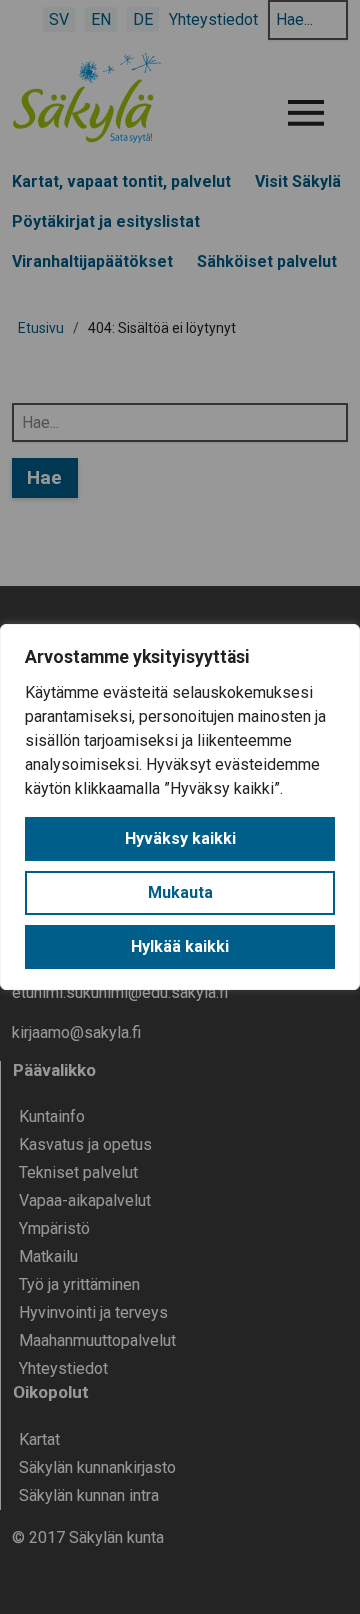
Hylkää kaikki (180, 946)
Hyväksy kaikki (180, 838)
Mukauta (180, 892)
